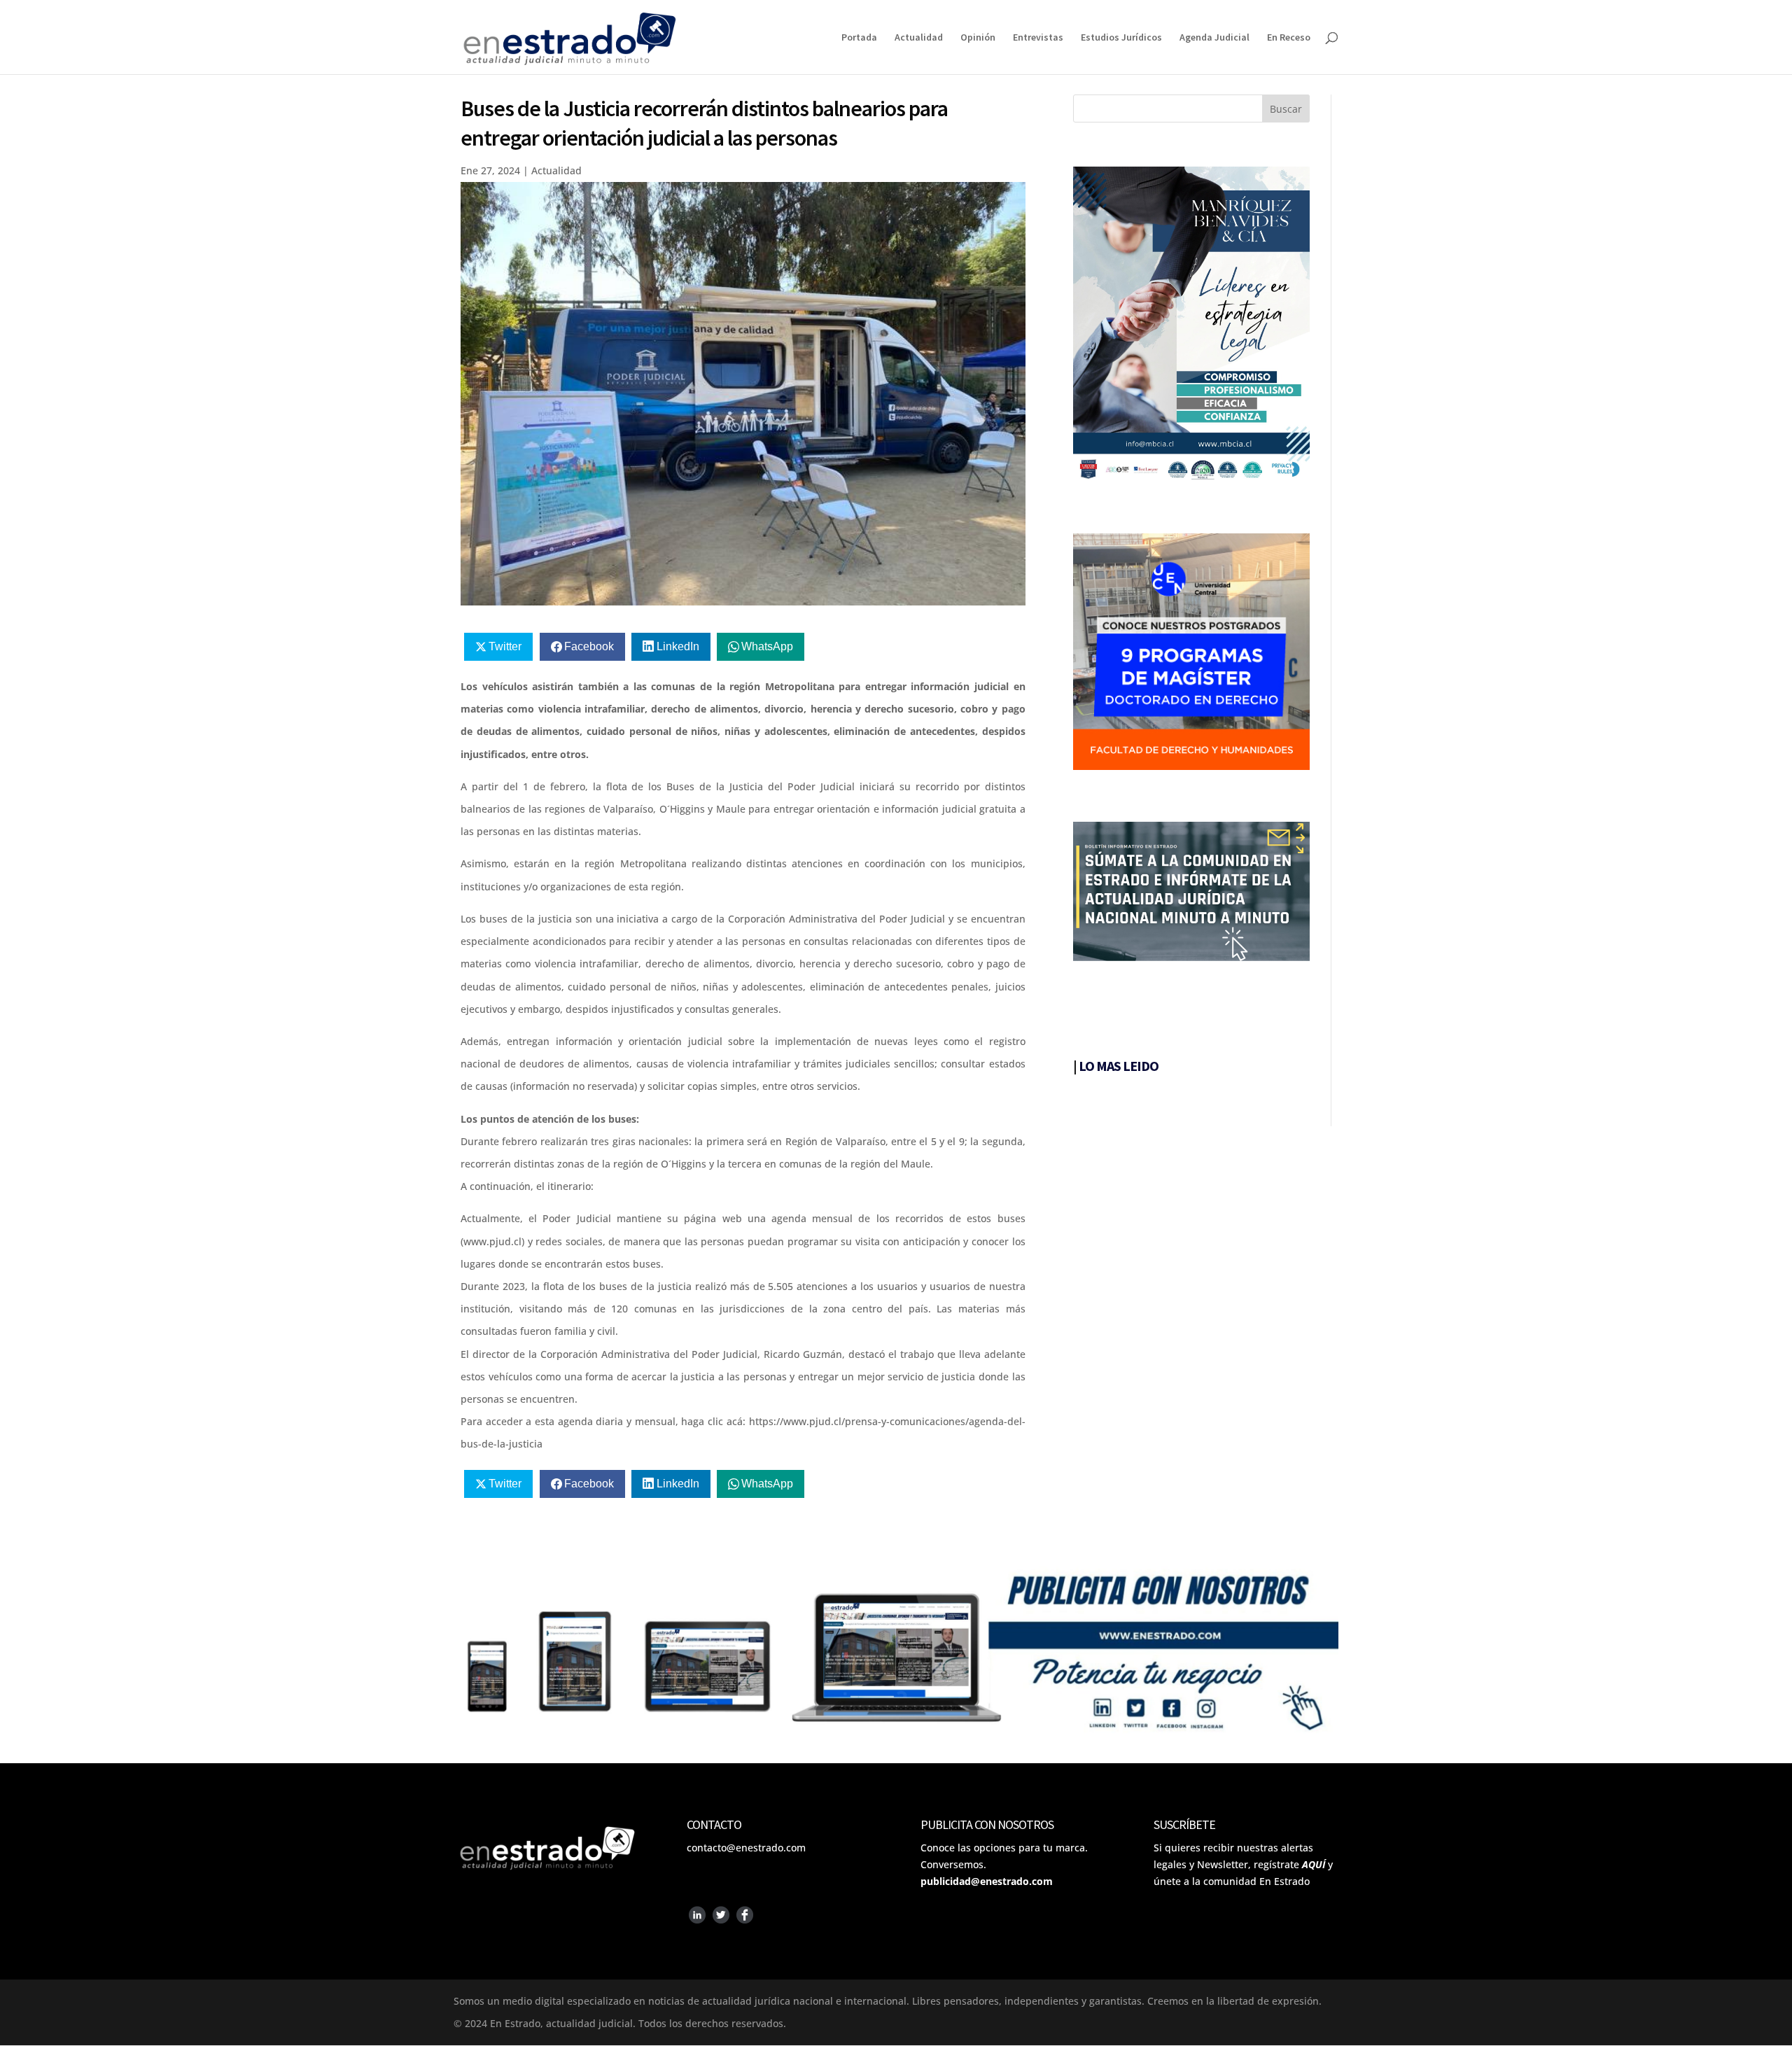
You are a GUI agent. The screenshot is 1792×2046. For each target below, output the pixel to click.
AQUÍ (1314, 1864)
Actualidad (919, 38)
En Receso (1289, 38)
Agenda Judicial (1214, 38)
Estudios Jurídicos (1121, 38)
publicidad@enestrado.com (987, 1881)
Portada (859, 38)
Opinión (978, 38)
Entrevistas (1038, 38)
